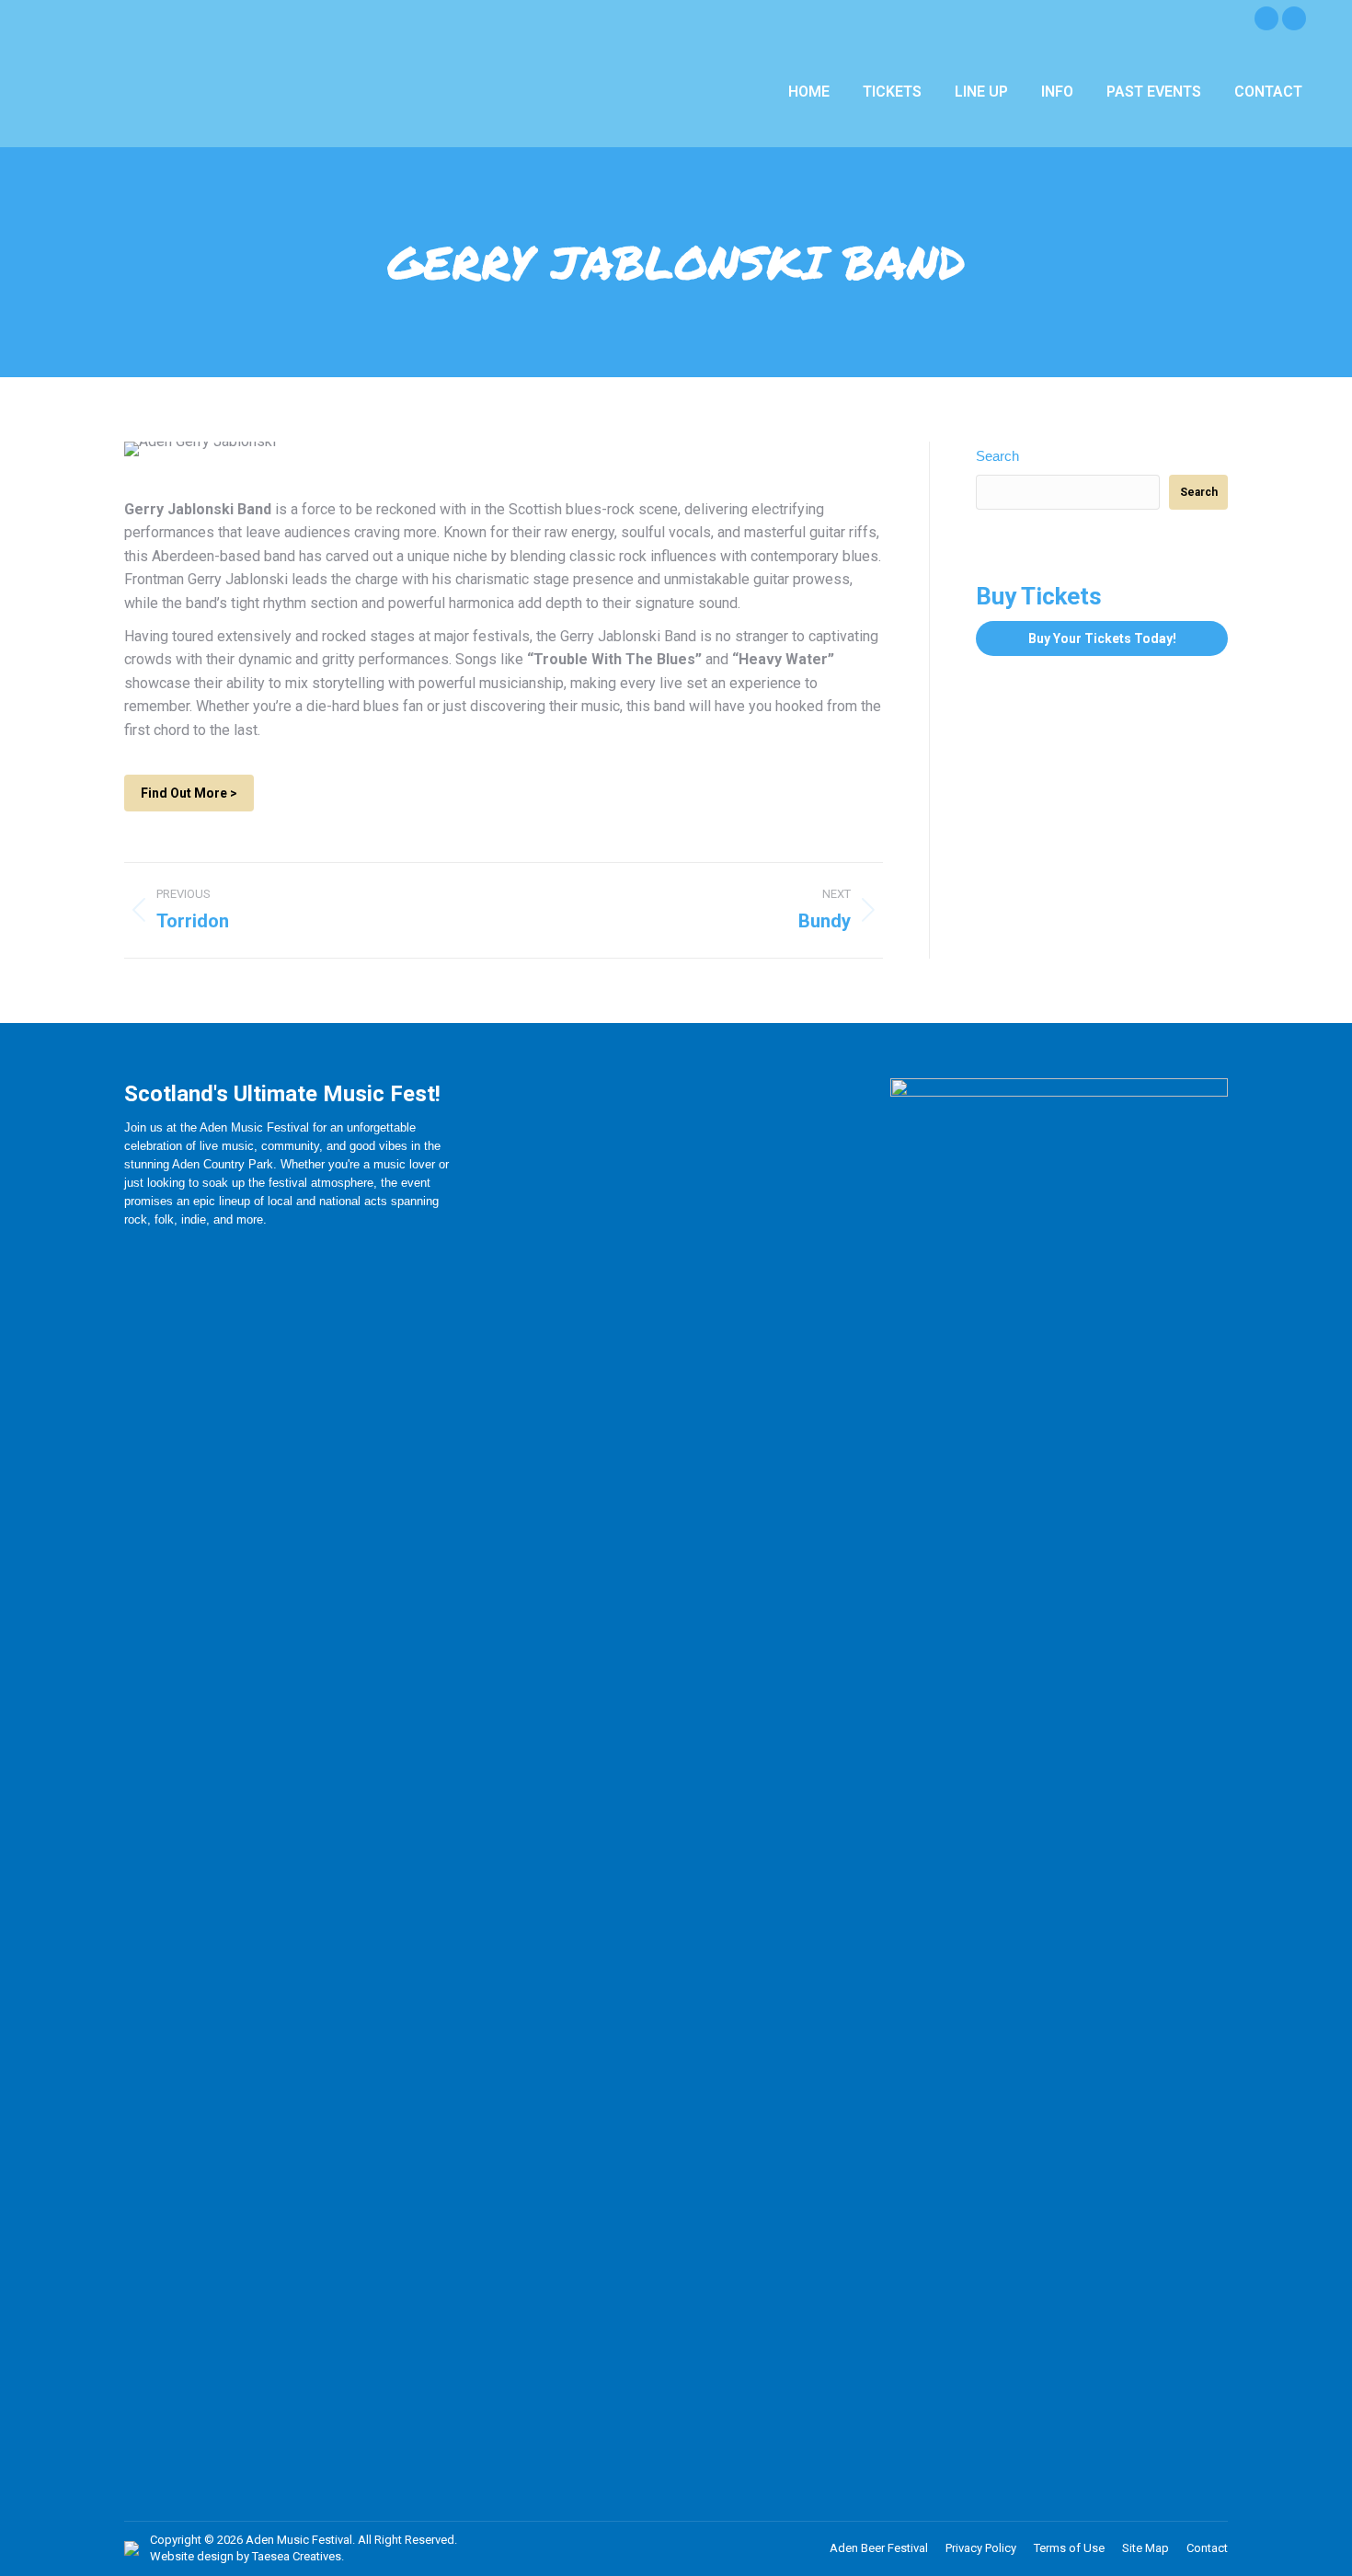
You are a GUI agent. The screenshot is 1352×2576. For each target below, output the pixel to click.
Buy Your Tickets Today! (1102, 638)
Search (997, 456)
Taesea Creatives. (298, 2556)
